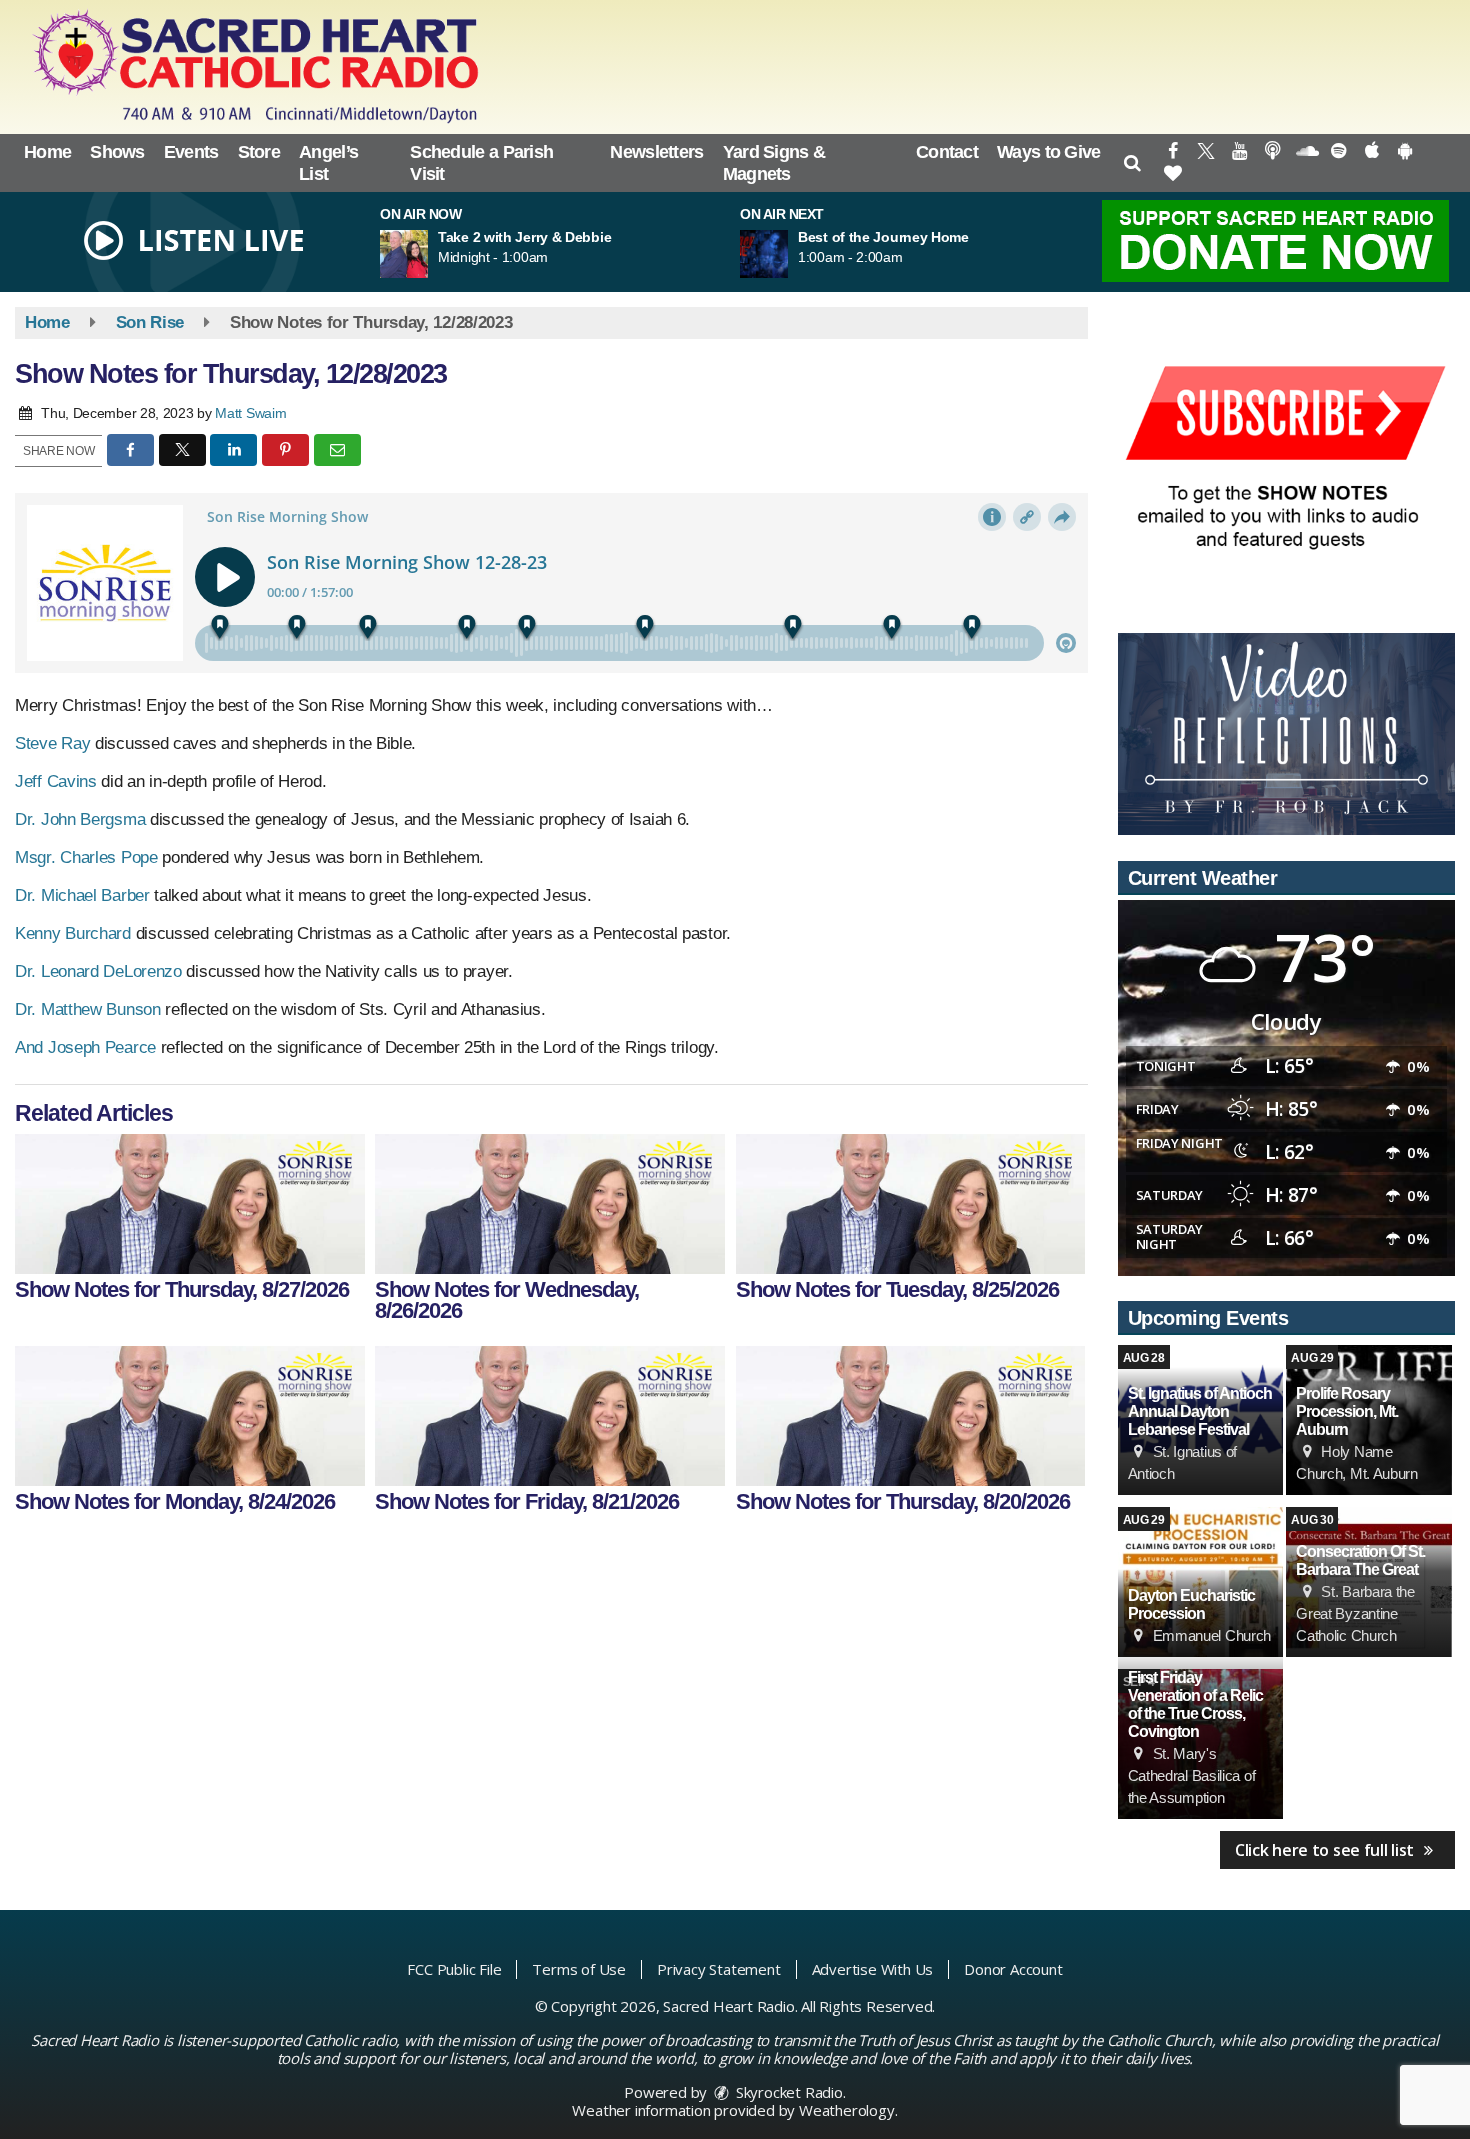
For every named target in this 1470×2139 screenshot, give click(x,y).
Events (191, 152)
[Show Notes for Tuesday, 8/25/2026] (911, 1204)
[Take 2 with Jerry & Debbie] (428, 254)
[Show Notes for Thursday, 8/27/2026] (190, 1204)
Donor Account (1013, 1969)
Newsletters (656, 152)
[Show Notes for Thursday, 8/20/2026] (911, 1416)
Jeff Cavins (56, 781)
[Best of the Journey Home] (788, 254)
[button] (1132, 163)
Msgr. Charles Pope (86, 857)
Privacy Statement (719, 1969)
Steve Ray (52, 743)
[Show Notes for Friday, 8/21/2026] (550, 1416)
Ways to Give (1049, 152)
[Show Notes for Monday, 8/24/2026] (190, 1416)
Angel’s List (328, 163)
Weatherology (847, 2110)
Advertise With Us (873, 1969)
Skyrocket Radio (787, 2092)
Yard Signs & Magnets (774, 163)
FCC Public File (454, 1969)
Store (259, 152)
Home (47, 152)
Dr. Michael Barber (82, 895)
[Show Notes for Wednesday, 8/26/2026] (550, 1204)
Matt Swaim (250, 413)
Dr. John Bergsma (80, 819)
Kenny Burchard (73, 933)
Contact (947, 152)
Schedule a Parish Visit (481, 163)
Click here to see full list (1326, 1850)
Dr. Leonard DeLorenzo (98, 971)
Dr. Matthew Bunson (88, 1009)
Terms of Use (579, 1969)
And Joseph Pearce (85, 1047)
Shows (117, 152)
